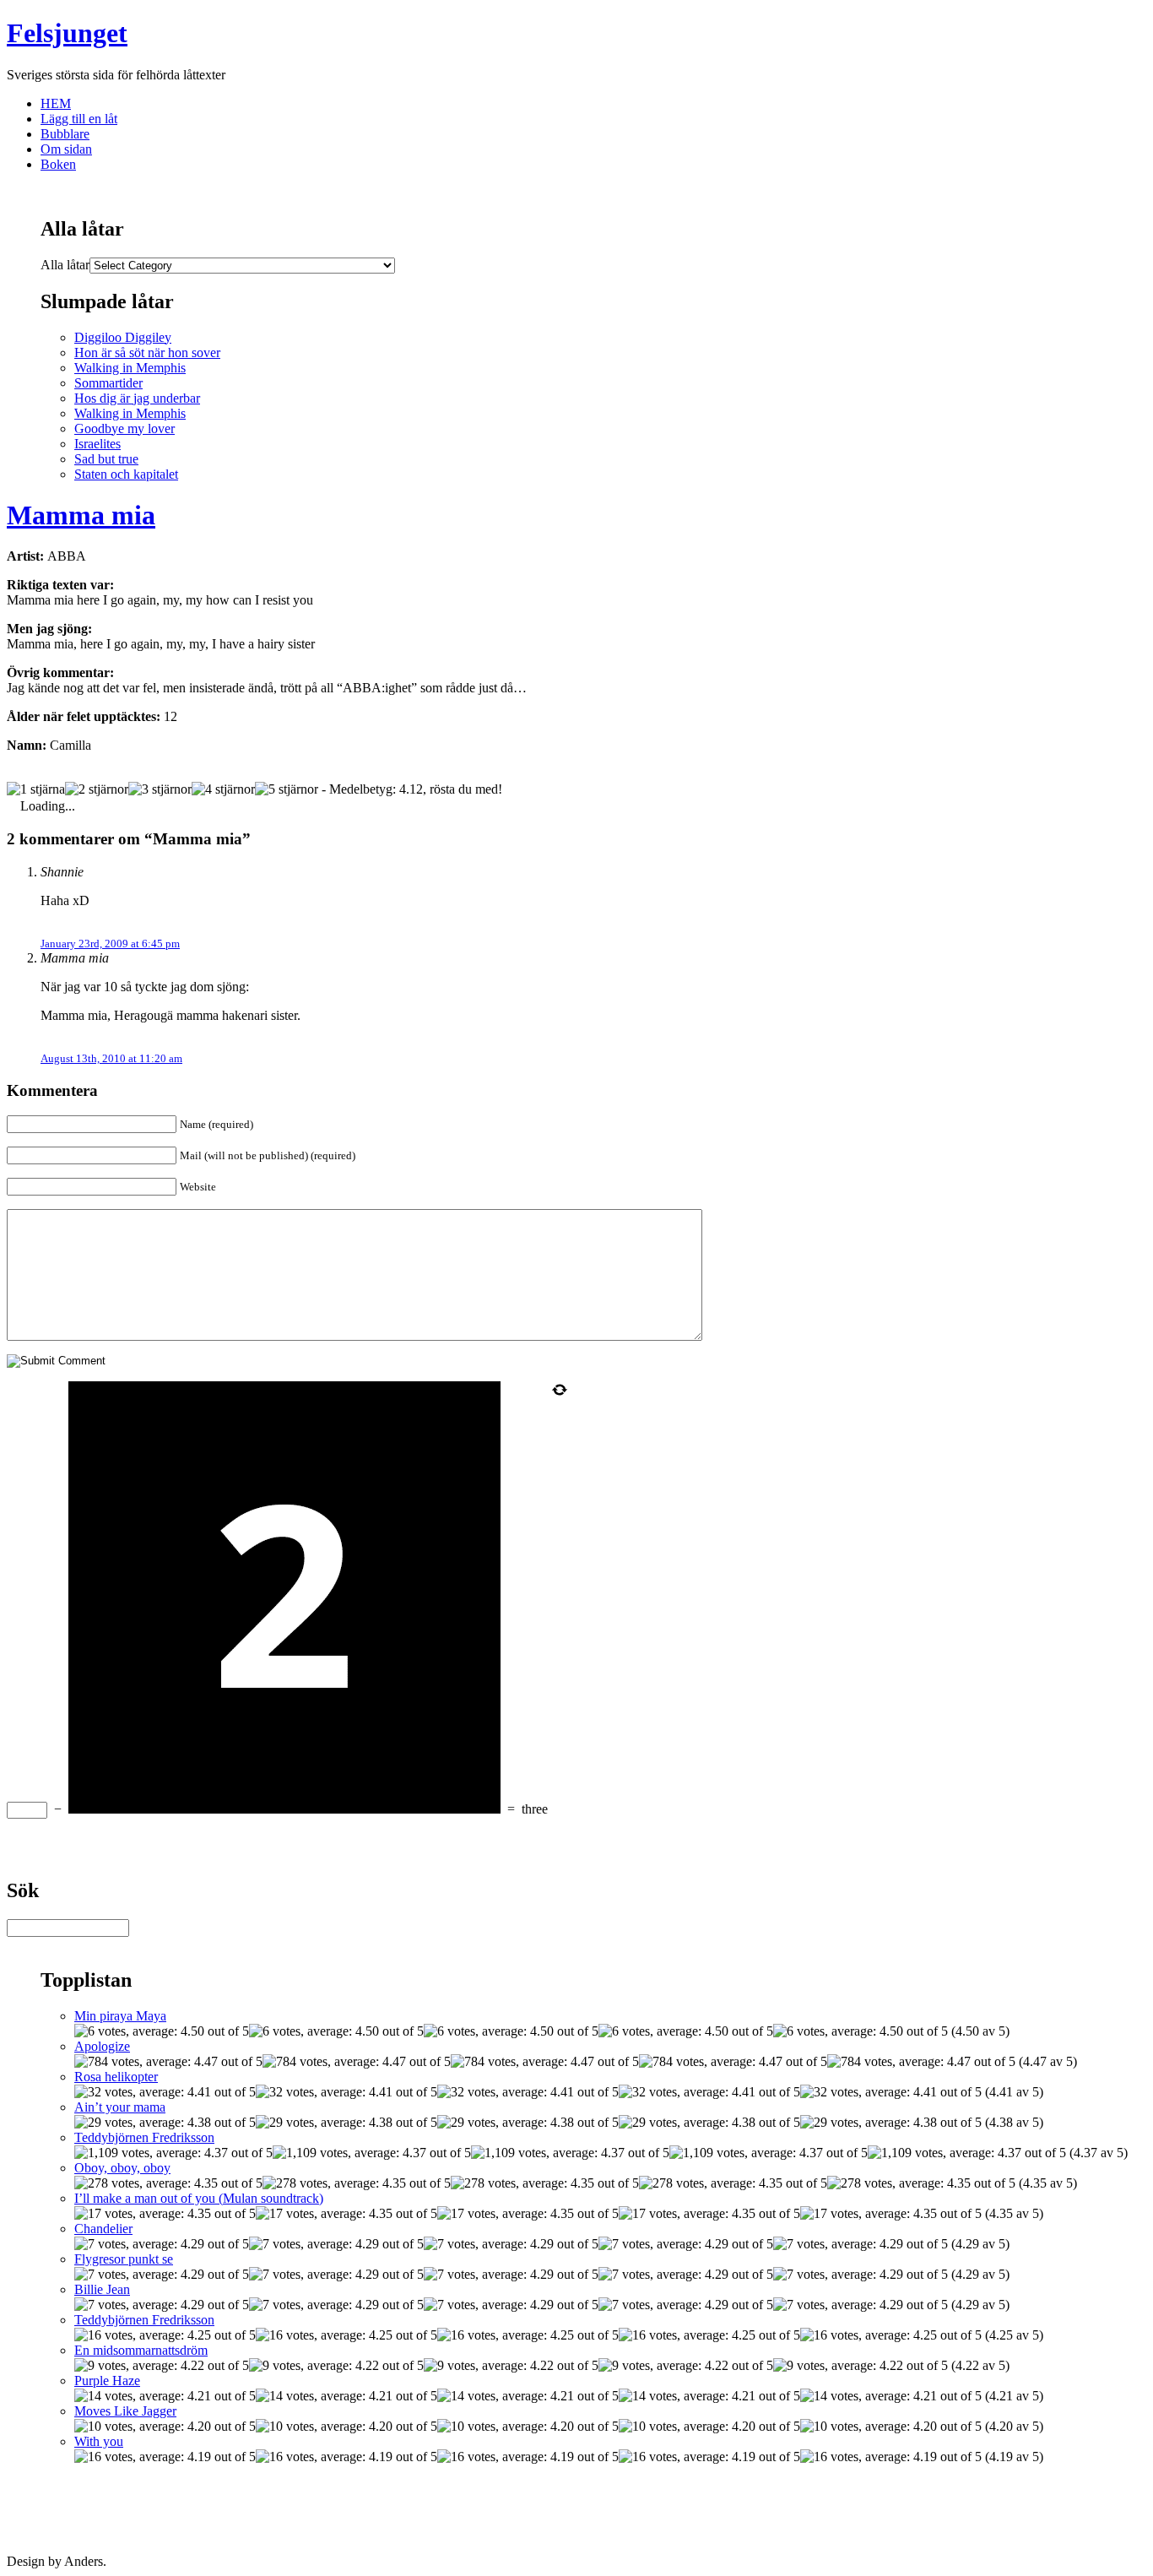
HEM (56, 103)
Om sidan (66, 149)
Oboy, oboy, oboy (122, 2168)
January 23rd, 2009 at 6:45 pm (110, 944)
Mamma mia (81, 515)
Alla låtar (65, 265)
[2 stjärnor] (97, 789)
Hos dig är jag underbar (137, 398)
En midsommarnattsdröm (141, 2350)
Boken (58, 164)
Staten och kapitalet (126, 474)
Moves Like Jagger (125, 2411)
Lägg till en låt (79, 119)
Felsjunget (67, 33)
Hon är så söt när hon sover (147, 353)
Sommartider (108, 383)
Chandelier (103, 2229)
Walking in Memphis (130, 368)
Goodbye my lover (125, 428)
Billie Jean (102, 2289)
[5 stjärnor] (287, 789)
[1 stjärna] (36, 789)
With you (99, 2441)
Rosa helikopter (116, 2077)
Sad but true (106, 459)
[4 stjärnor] (223, 789)
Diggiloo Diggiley (123, 337)
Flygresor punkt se (124, 2259)
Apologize (102, 2046)
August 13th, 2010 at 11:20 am (111, 1058)
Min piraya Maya (120, 2016)
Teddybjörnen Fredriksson (144, 2137)
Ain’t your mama (120, 2107)
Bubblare (65, 134)
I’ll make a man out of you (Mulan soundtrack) (199, 2198)
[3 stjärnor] (160, 789)
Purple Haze (107, 2381)
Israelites (97, 444)
